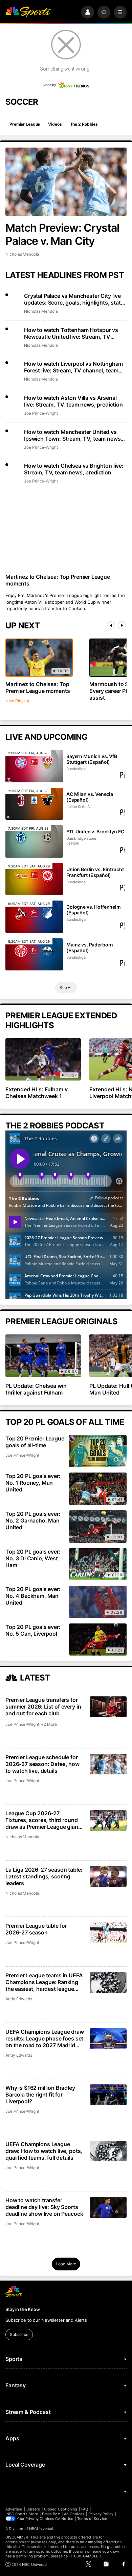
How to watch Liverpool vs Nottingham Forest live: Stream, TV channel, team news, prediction (73, 367)
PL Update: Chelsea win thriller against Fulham (36, 1389)
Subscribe (19, 2334)
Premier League (25, 124)
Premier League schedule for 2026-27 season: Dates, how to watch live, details (42, 1764)
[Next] (122, 625)
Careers (33, 2509)
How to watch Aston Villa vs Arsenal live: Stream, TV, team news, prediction (73, 401)
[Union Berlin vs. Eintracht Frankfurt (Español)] (34, 879)
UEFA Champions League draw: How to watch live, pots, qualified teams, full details (44, 2151)
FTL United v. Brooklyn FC (95, 831)
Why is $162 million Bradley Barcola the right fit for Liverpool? (40, 2094)
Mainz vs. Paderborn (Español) (90, 947)
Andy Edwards (19, 1999)
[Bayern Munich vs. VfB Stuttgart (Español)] (34, 766)
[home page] (28, 12)
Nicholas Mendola (22, 254)
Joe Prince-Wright (41, 413)
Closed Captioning (61, 2509)
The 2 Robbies (84, 124)
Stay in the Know (23, 2309)
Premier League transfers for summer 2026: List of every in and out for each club (43, 1707)
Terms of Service (92, 2519)
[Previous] (111, 625)
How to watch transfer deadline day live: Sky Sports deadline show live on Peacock (44, 2207)
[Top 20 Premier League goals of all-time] (98, 1451)
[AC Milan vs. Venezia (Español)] (34, 804)
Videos (55, 124)
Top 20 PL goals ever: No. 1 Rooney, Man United (33, 1483)
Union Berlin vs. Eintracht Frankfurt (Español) (95, 872)
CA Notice (64, 2519)
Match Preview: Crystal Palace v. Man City (62, 234)
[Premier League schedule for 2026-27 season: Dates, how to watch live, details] (108, 1764)
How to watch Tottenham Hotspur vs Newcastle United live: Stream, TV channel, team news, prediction (71, 333)
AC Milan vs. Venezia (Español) (90, 797)
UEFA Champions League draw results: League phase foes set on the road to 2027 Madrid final (45, 2038)
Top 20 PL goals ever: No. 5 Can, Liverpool (33, 1630)
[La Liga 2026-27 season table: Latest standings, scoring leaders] (108, 1877)
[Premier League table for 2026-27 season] (108, 1933)
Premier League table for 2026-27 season (36, 1929)
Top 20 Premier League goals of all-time (35, 1442)
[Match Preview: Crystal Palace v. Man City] (66, 182)
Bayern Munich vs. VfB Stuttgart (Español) (92, 759)
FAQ (85, 2509)
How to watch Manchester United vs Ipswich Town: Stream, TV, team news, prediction (73, 435)
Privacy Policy (101, 2514)
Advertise (14, 2509)
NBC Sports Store (22, 2514)
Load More (66, 2264)
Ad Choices (74, 2514)
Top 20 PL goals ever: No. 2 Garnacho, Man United (33, 1520)
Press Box (51, 2514)
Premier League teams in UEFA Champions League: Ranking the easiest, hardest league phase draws (44, 1982)
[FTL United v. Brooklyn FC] (34, 841)
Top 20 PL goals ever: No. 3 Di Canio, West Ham (33, 1558)
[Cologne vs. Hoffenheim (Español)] (34, 917)
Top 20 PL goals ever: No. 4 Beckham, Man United (33, 1596)
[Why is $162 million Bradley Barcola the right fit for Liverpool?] (108, 2095)
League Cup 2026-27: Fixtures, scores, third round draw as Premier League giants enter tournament (44, 1820)
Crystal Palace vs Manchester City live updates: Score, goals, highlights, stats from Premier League (74, 299)
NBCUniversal (41, 2529)
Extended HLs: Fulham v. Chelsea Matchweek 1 (37, 1093)
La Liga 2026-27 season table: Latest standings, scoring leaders (44, 1876)
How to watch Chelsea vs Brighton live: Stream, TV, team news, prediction (74, 469)
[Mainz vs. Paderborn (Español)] (34, 955)
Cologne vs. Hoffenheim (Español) (94, 910)
